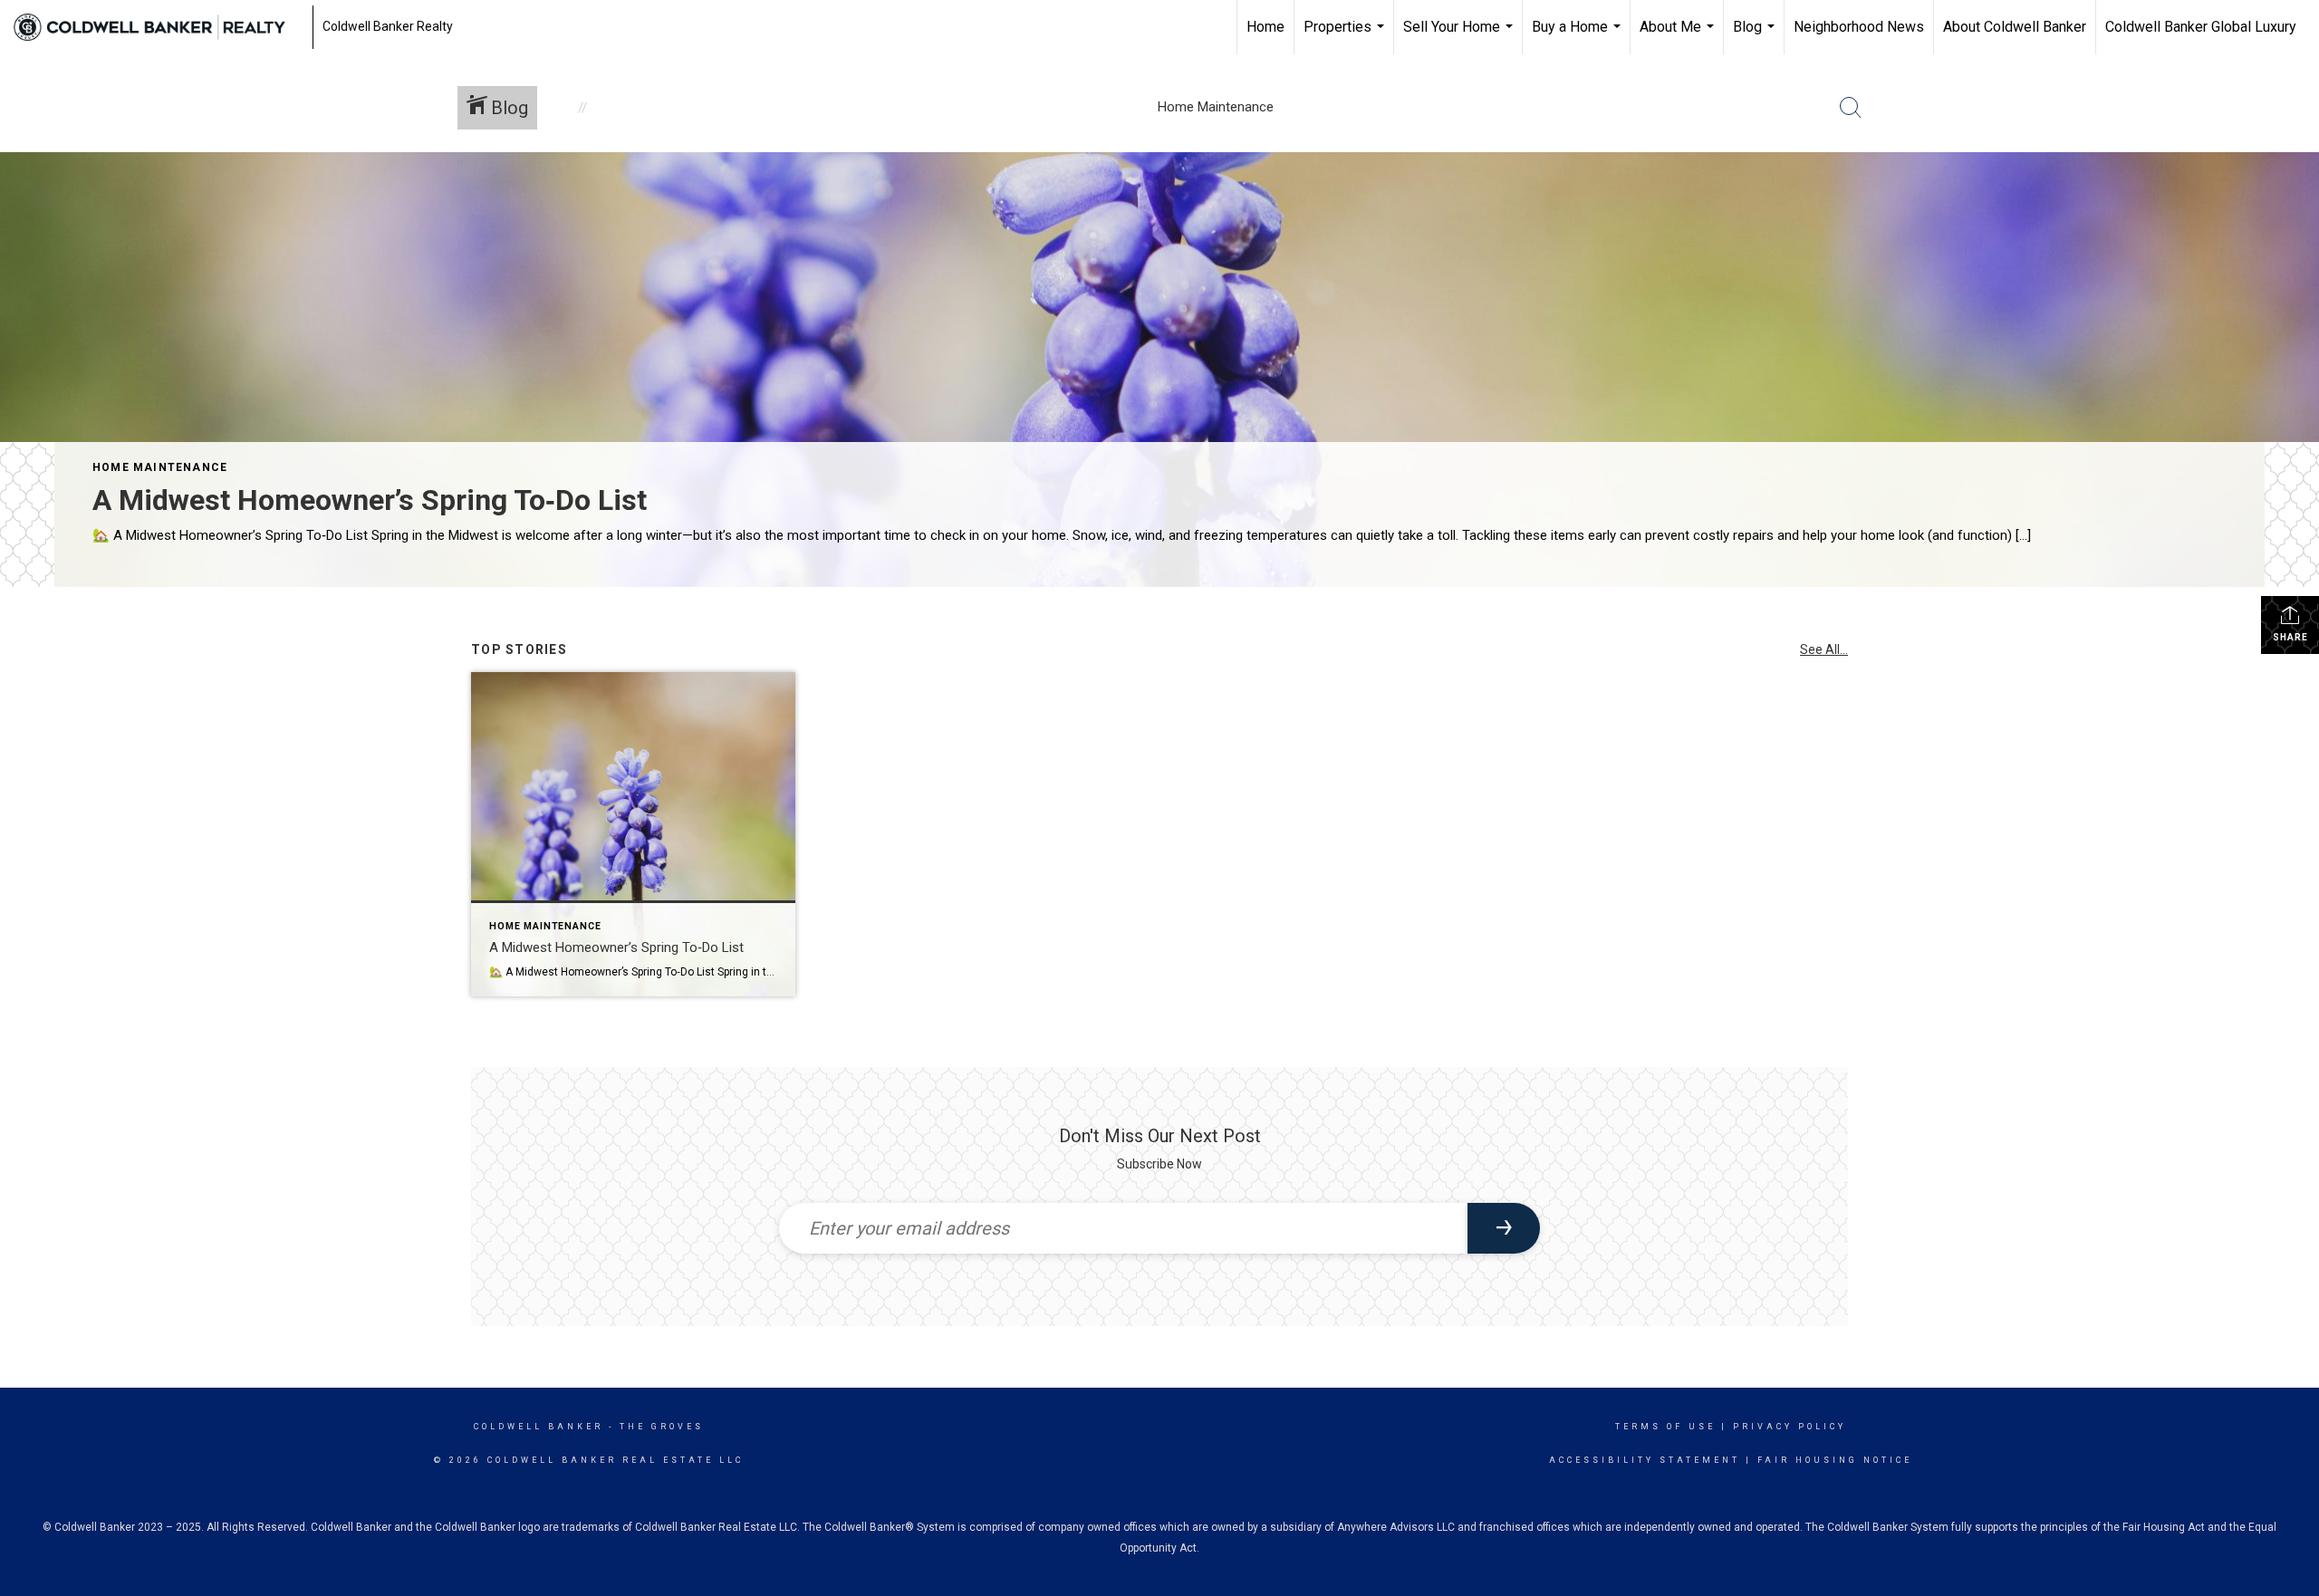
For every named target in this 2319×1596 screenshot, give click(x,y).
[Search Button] (1851, 108)
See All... (1824, 649)
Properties (1346, 36)
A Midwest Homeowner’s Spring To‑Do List (370, 500)
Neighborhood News (1859, 27)
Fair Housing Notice (1835, 1460)
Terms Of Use (1665, 1427)
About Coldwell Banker (2015, 27)
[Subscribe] (1504, 1228)
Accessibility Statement (1645, 1460)
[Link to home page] (159, 27)
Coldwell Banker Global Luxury (2201, 27)
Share (2290, 637)
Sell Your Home (1460, 36)
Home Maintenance (160, 467)
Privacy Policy (1790, 1427)
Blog (1756, 36)
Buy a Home (1578, 36)
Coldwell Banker (539, 1427)
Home (1265, 27)
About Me (1679, 36)
